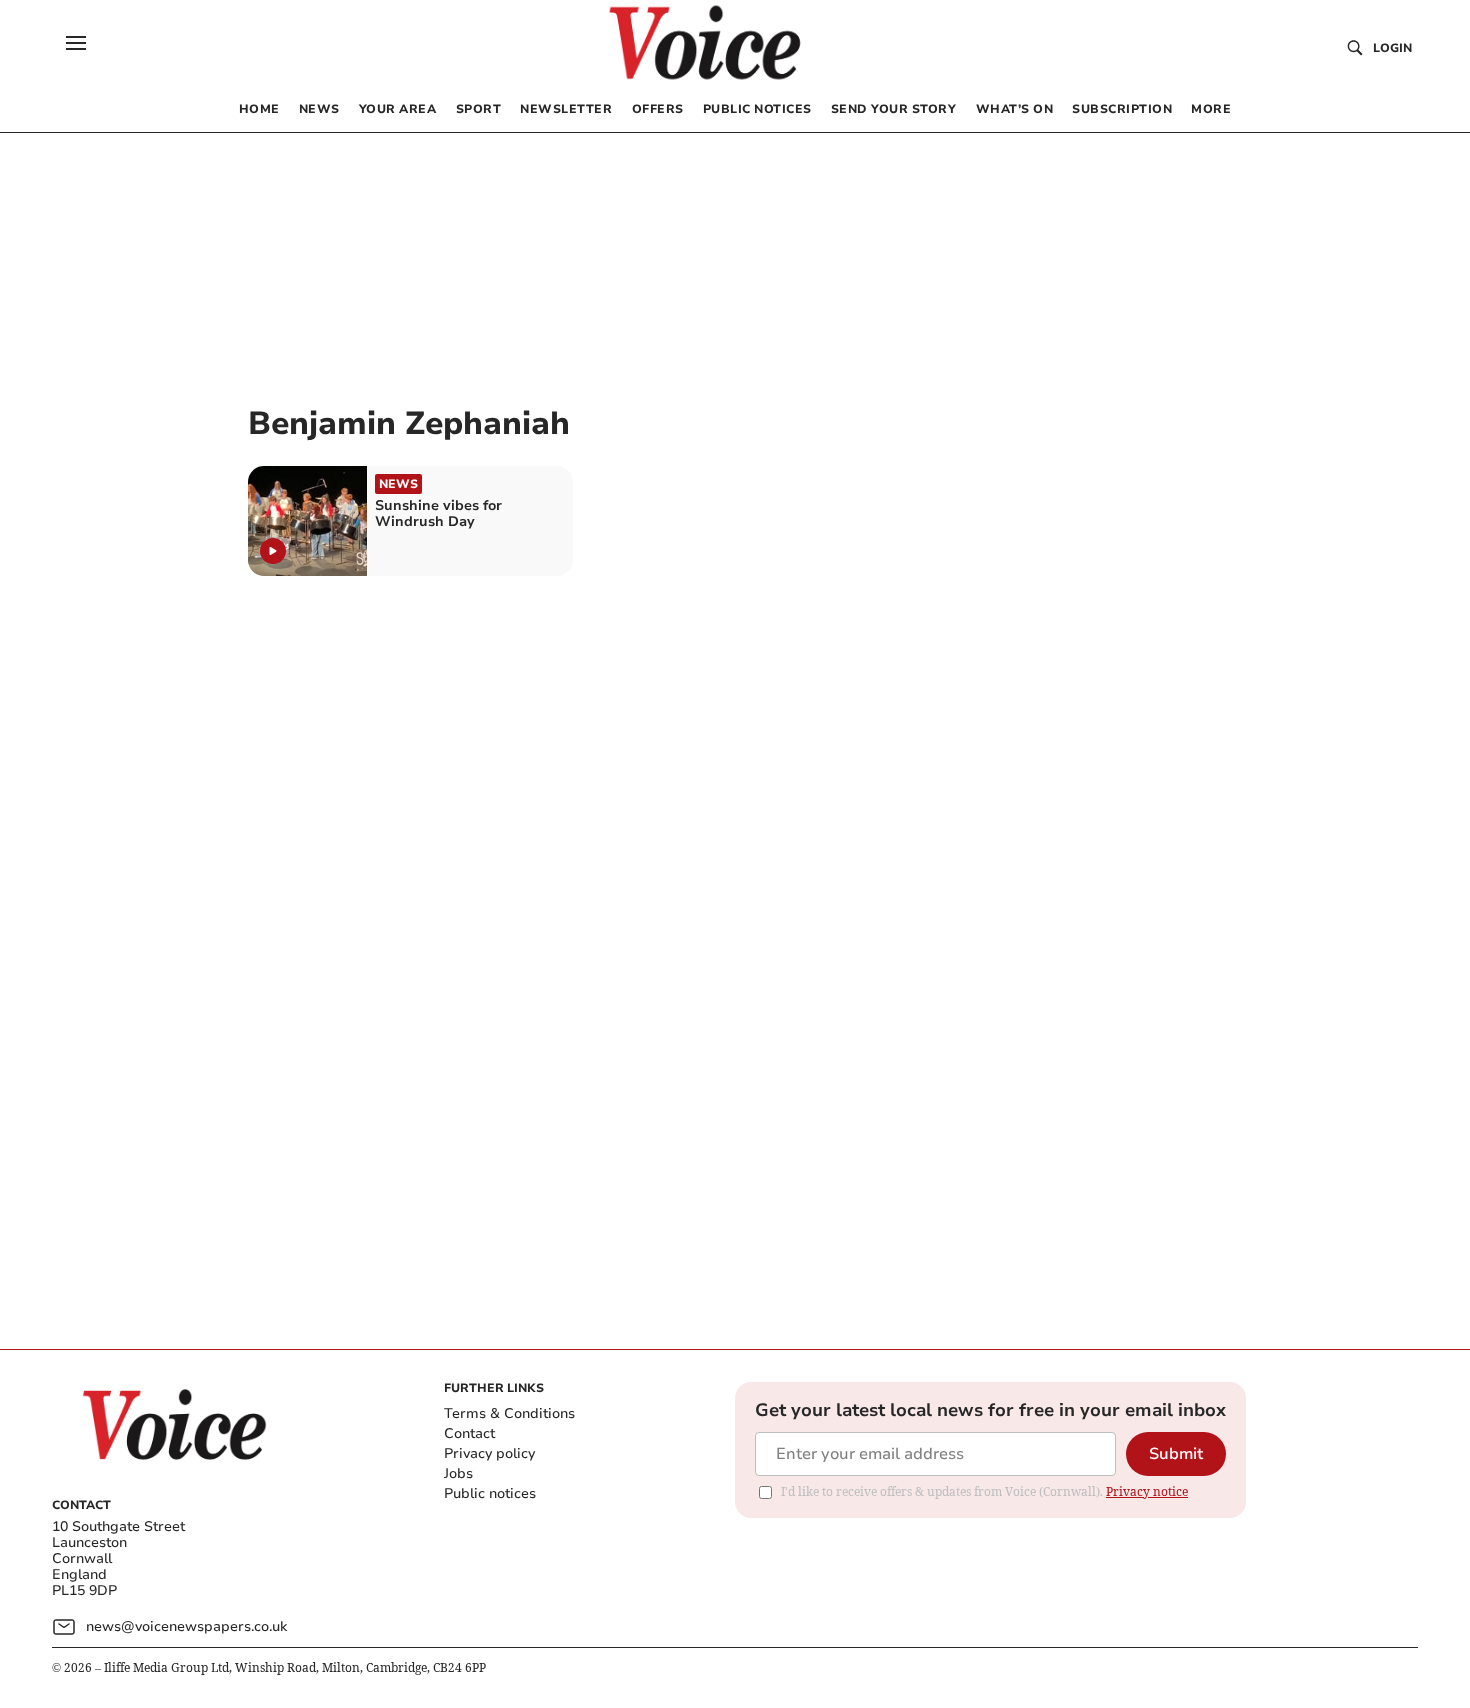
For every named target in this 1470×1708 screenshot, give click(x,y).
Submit (1176, 1454)
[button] (76, 43)
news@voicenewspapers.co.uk (186, 1626)
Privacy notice (1147, 1491)
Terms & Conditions (509, 1413)
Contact (469, 1433)
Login (1392, 48)
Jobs (458, 1473)
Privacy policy (489, 1453)
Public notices (490, 1493)
